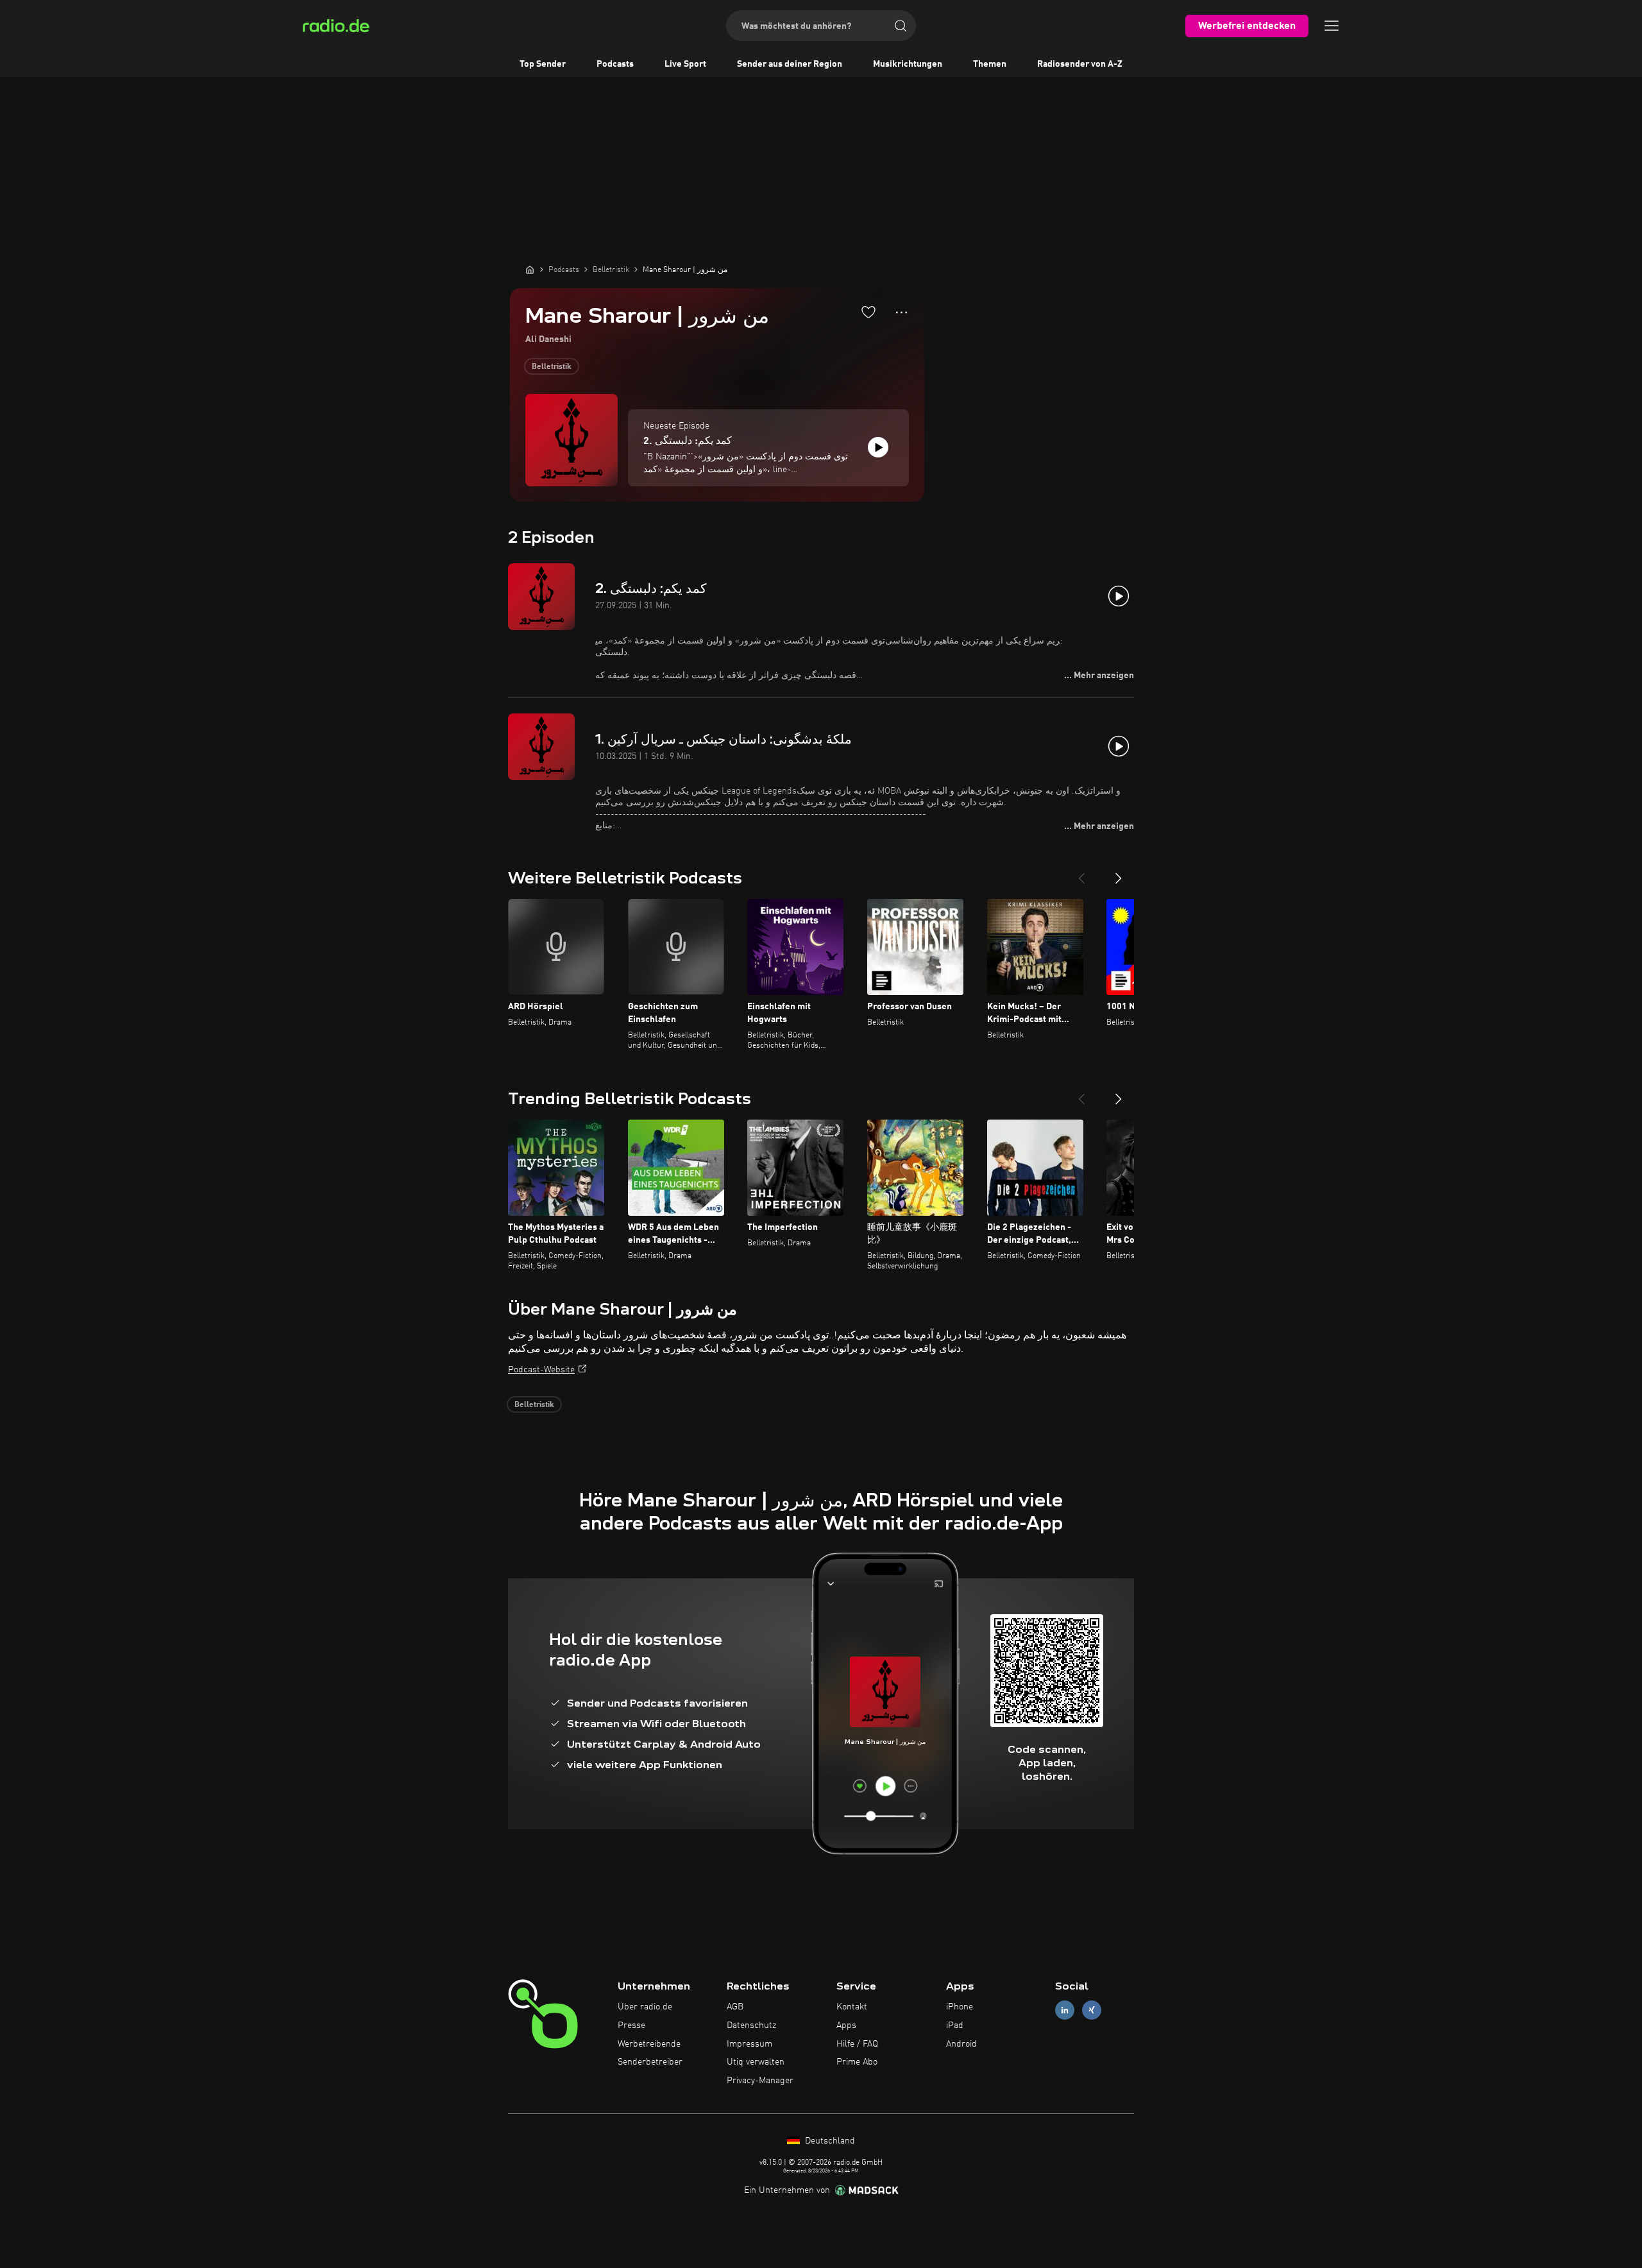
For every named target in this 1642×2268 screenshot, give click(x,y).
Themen (990, 64)
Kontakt (852, 2007)
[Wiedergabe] (878, 447)
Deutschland (829, 2141)
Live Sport (685, 64)
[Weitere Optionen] (901, 312)
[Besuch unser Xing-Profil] (1092, 2010)
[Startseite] (530, 269)
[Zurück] (1081, 873)
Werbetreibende (649, 2044)
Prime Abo (857, 2062)
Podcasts (615, 64)
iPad (955, 2025)
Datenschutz (751, 2025)
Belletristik (552, 367)
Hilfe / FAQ (857, 2044)
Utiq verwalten (756, 2062)
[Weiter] (1119, 873)
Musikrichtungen (908, 64)
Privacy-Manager (760, 2081)
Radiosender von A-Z (1080, 64)
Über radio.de (645, 2007)
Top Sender (543, 64)
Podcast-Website (541, 1370)
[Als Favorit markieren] (868, 312)
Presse (631, 2025)
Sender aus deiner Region (790, 64)
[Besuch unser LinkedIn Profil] (1065, 2010)
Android (961, 2044)
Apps (846, 2025)
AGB (735, 2007)
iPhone (960, 2007)
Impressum (749, 2044)
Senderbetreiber (650, 2062)
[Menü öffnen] (1332, 26)
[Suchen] (901, 26)
